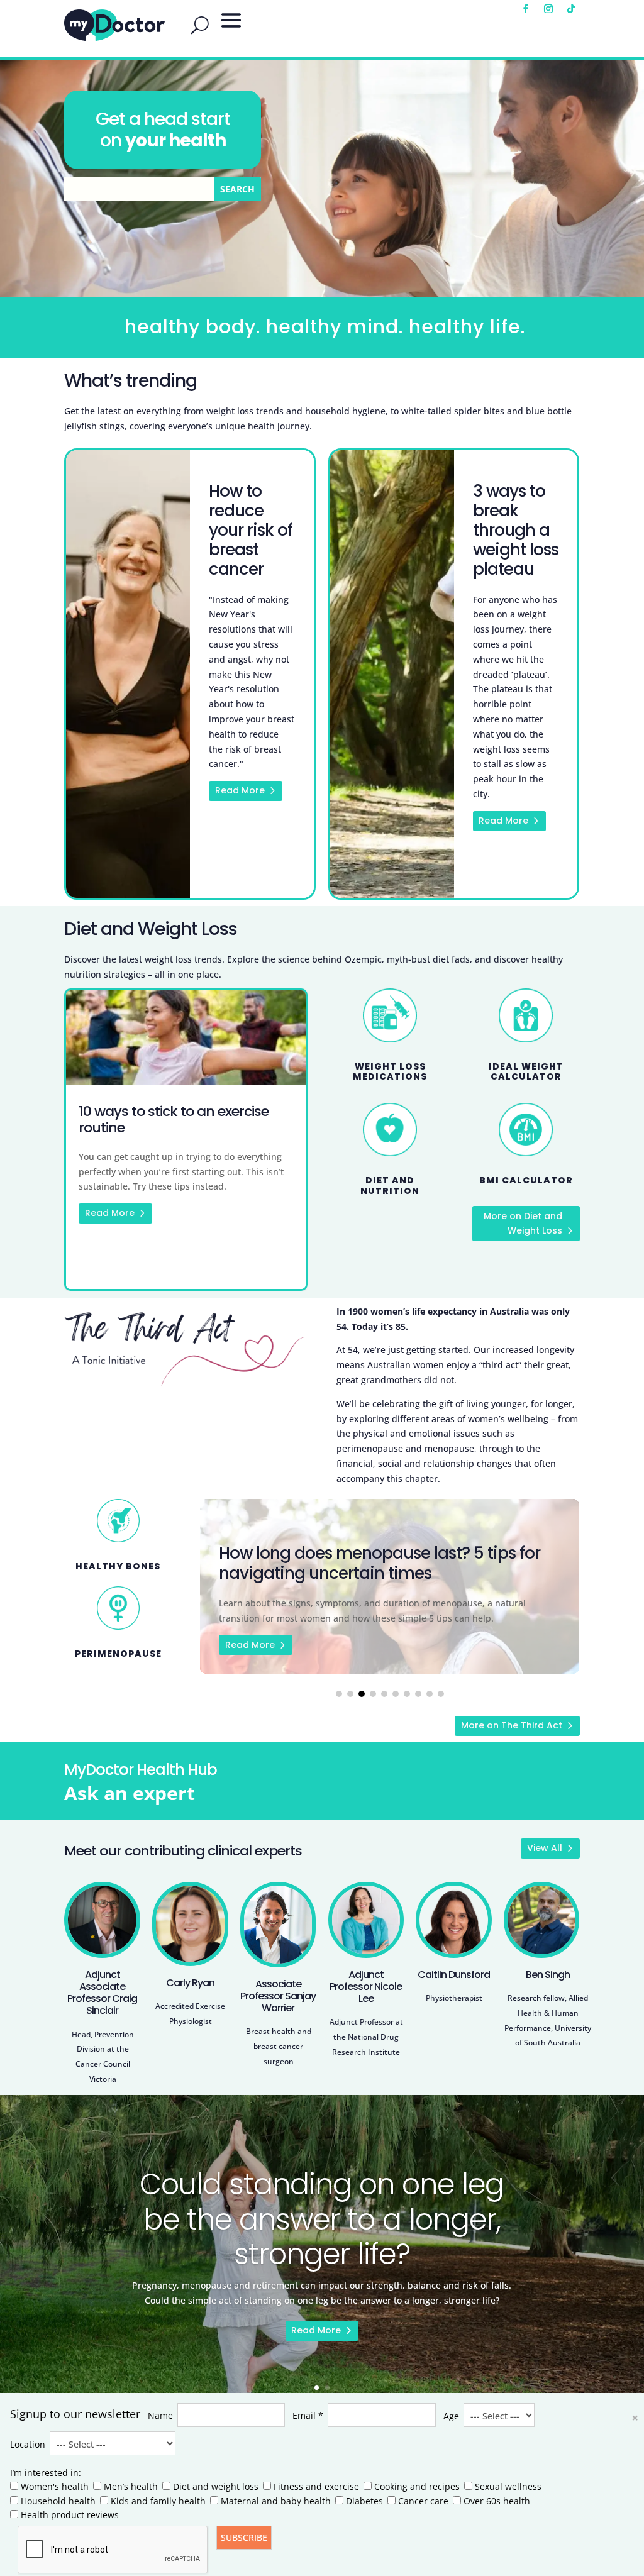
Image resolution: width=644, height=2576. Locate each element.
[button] (339, 1694)
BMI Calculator (526, 1180)
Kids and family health (158, 2501)
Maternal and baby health (276, 2501)
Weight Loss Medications (390, 1072)
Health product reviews (70, 2515)
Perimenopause (118, 1654)
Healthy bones (118, 1566)
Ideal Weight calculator (526, 1072)
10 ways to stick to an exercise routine (186, 1140)
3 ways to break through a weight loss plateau (516, 530)
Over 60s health (497, 2501)
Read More (240, 790)
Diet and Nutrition (390, 1186)
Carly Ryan (190, 1983)
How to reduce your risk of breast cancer (251, 530)
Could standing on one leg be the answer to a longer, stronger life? (322, 2219)
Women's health (55, 2486)
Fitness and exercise (316, 2486)
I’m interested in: (46, 2473)
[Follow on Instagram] (548, 9)
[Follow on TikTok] (571, 9)
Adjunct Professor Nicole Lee (366, 1987)
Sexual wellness (508, 2486)
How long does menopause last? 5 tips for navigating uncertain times (390, 1586)
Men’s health (131, 2486)
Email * (308, 2415)
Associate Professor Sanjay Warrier (278, 1996)
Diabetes (364, 2501)
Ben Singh (548, 1975)
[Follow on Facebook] (526, 9)
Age (451, 2416)
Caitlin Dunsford (454, 1975)
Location (28, 2444)
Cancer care (423, 2501)
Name (160, 2415)
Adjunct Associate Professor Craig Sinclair (102, 1993)
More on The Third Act (512, 1725)
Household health (58, 2501)
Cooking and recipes (417, 2486)
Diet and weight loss (216, 2486)
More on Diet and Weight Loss (523, 1224)
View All (545, 1848)
